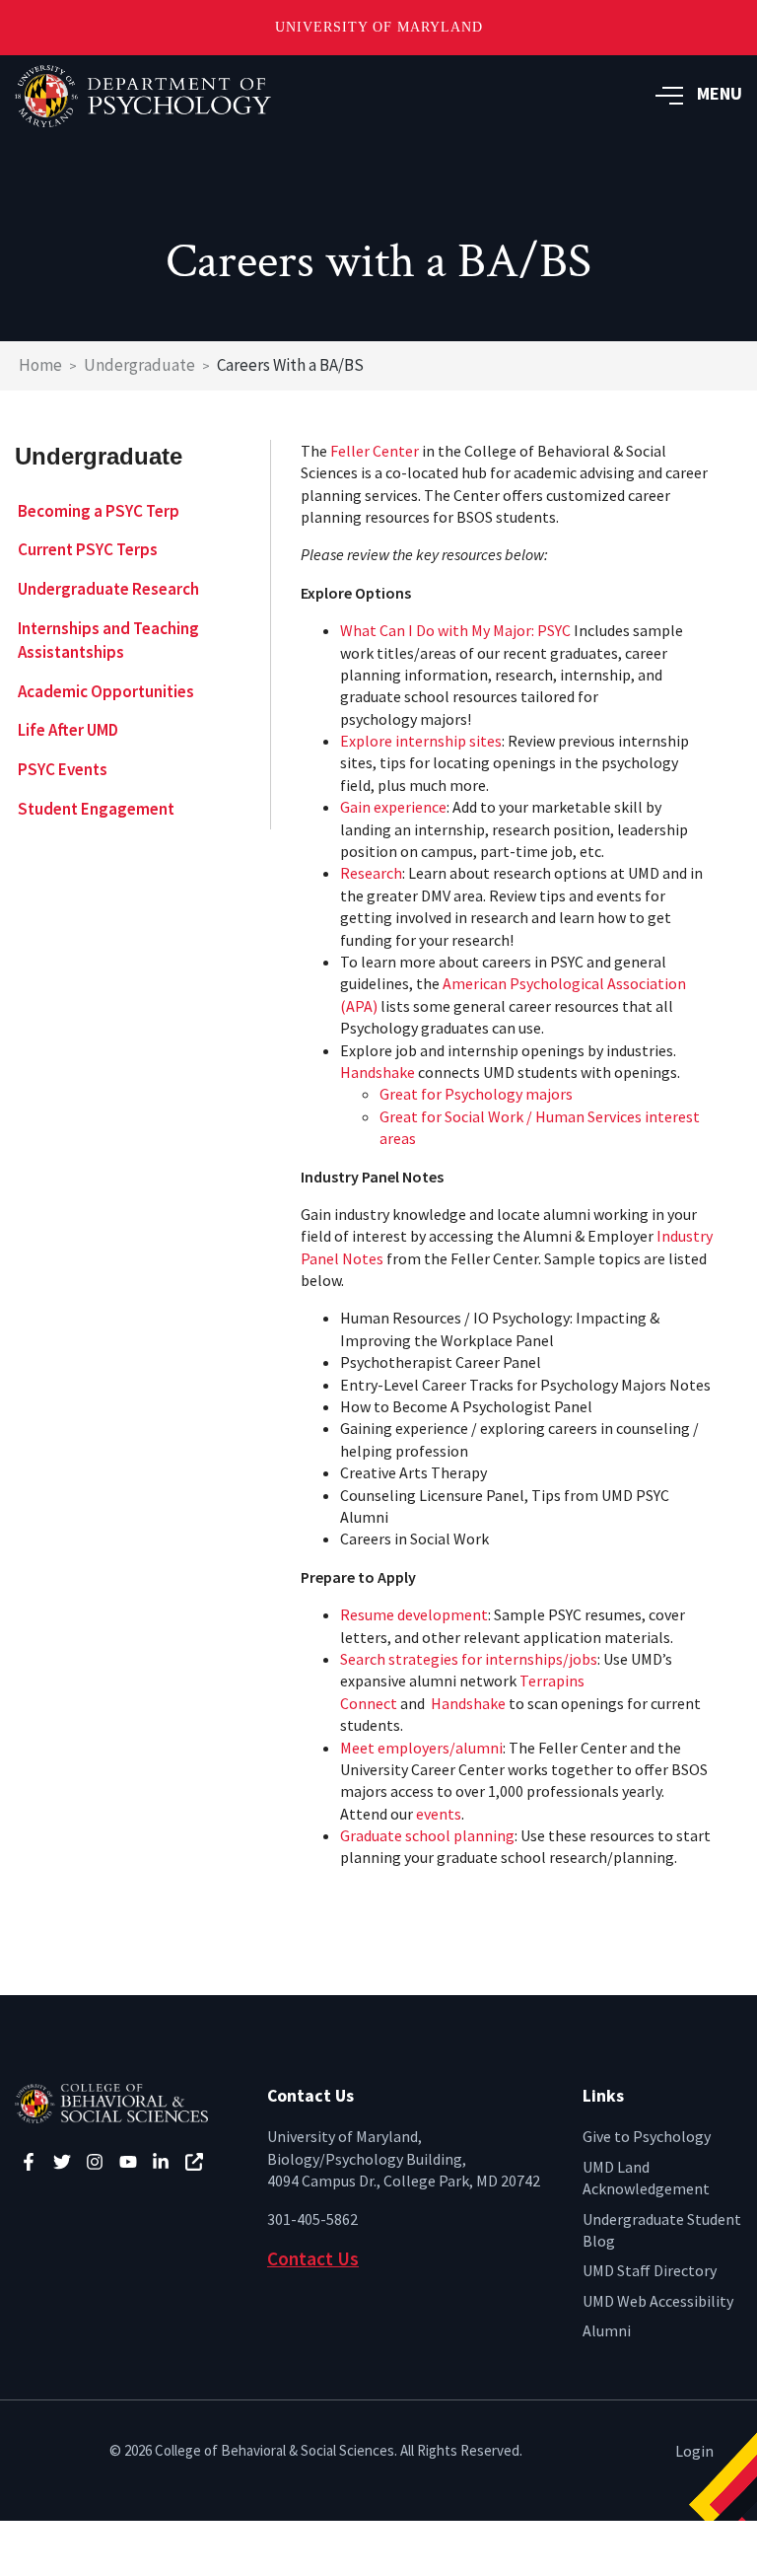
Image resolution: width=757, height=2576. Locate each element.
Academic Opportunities (106, 691)
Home (40, 365)
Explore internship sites (421, 741)
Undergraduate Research (108, 589)
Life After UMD (68, 730)
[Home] (126, 2102)
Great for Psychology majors (476, 1094)
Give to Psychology (647, 2136)
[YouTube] (128, 2162)
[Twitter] (62, 2162)
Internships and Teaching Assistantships (108, 640)
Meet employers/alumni (421, 1748)
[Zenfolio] (194, 2162)
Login (694, 2451)
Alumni (607, 2330)
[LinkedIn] (161, 2162)
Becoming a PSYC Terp (99, 511)
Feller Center (375, 451)
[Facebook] (29, 2162)
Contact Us (313, 2258)
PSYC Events (63, 769)
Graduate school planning (427, 1835)
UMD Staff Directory (650, 2270)
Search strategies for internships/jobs (469, 1659)
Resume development (414, 1614)
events (439, 1814)
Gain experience (393, 807)
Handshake (378, 1072)
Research (371, 873)
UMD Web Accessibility (658, 2301)
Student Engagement (96, 809)
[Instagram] (95, 2162)
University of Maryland (379, 27)
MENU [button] (720, 93)
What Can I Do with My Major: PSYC (455, 630)
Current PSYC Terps (88, 549)
